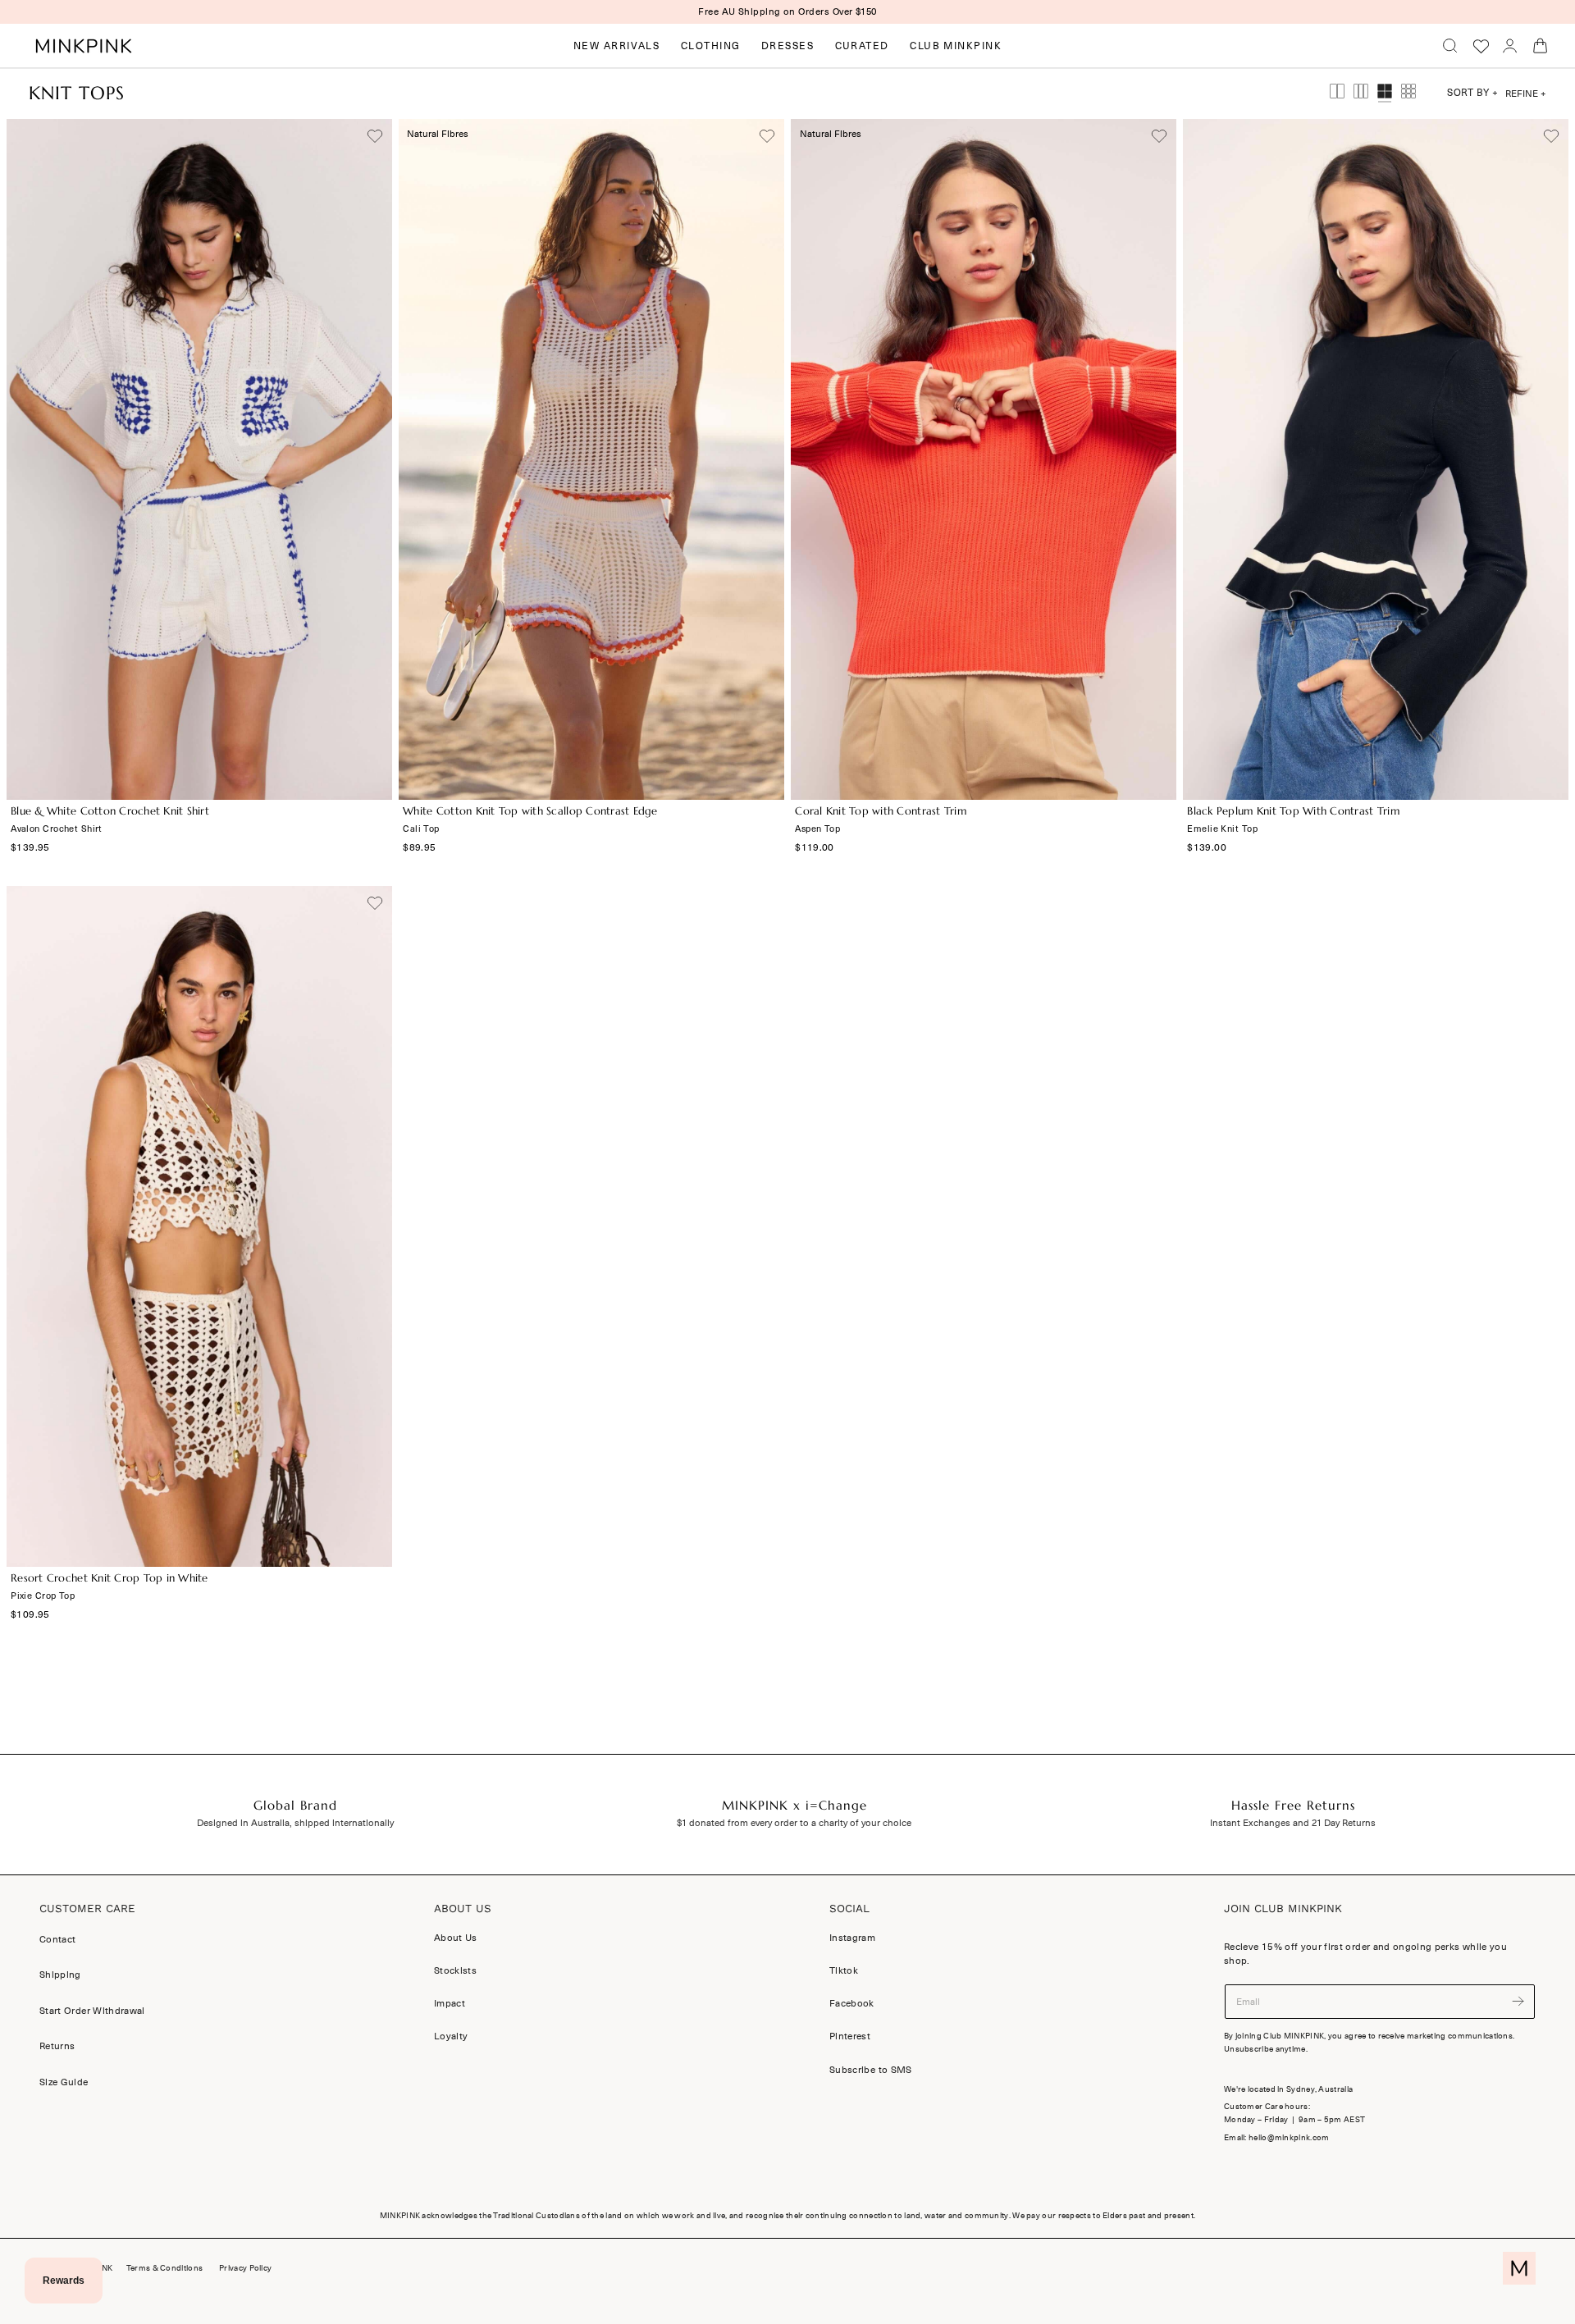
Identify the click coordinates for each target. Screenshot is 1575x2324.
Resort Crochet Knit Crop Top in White (110, 1578)
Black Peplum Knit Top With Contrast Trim (1293, 811)
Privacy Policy (245, 2268)
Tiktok (844, 1970)
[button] (1450, 46)
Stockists (455, 1970)
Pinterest (850, 2036)
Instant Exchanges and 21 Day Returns (1293, 1823)
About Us (456, 1938)
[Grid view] (1337, 94)
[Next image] (372, 459)
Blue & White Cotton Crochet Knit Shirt (110, 811)
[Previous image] (27, 459)
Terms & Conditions (164, 2268)
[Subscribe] (1518, 2000)
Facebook (852, 2003)
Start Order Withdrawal (92, 2011)
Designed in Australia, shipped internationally (295, 1823)
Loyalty (451, 2036)
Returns (57, 2046)
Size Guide (64, 2082)
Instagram (852, 1938)
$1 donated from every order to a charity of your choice (794, 1823)
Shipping (60, 1975)
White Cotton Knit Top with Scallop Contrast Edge (530, 811)
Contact (57, 1939)
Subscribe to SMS (871, 2069)
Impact (450, 2003)
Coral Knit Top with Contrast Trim (881, 811)
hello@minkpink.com (1289, 2138)
